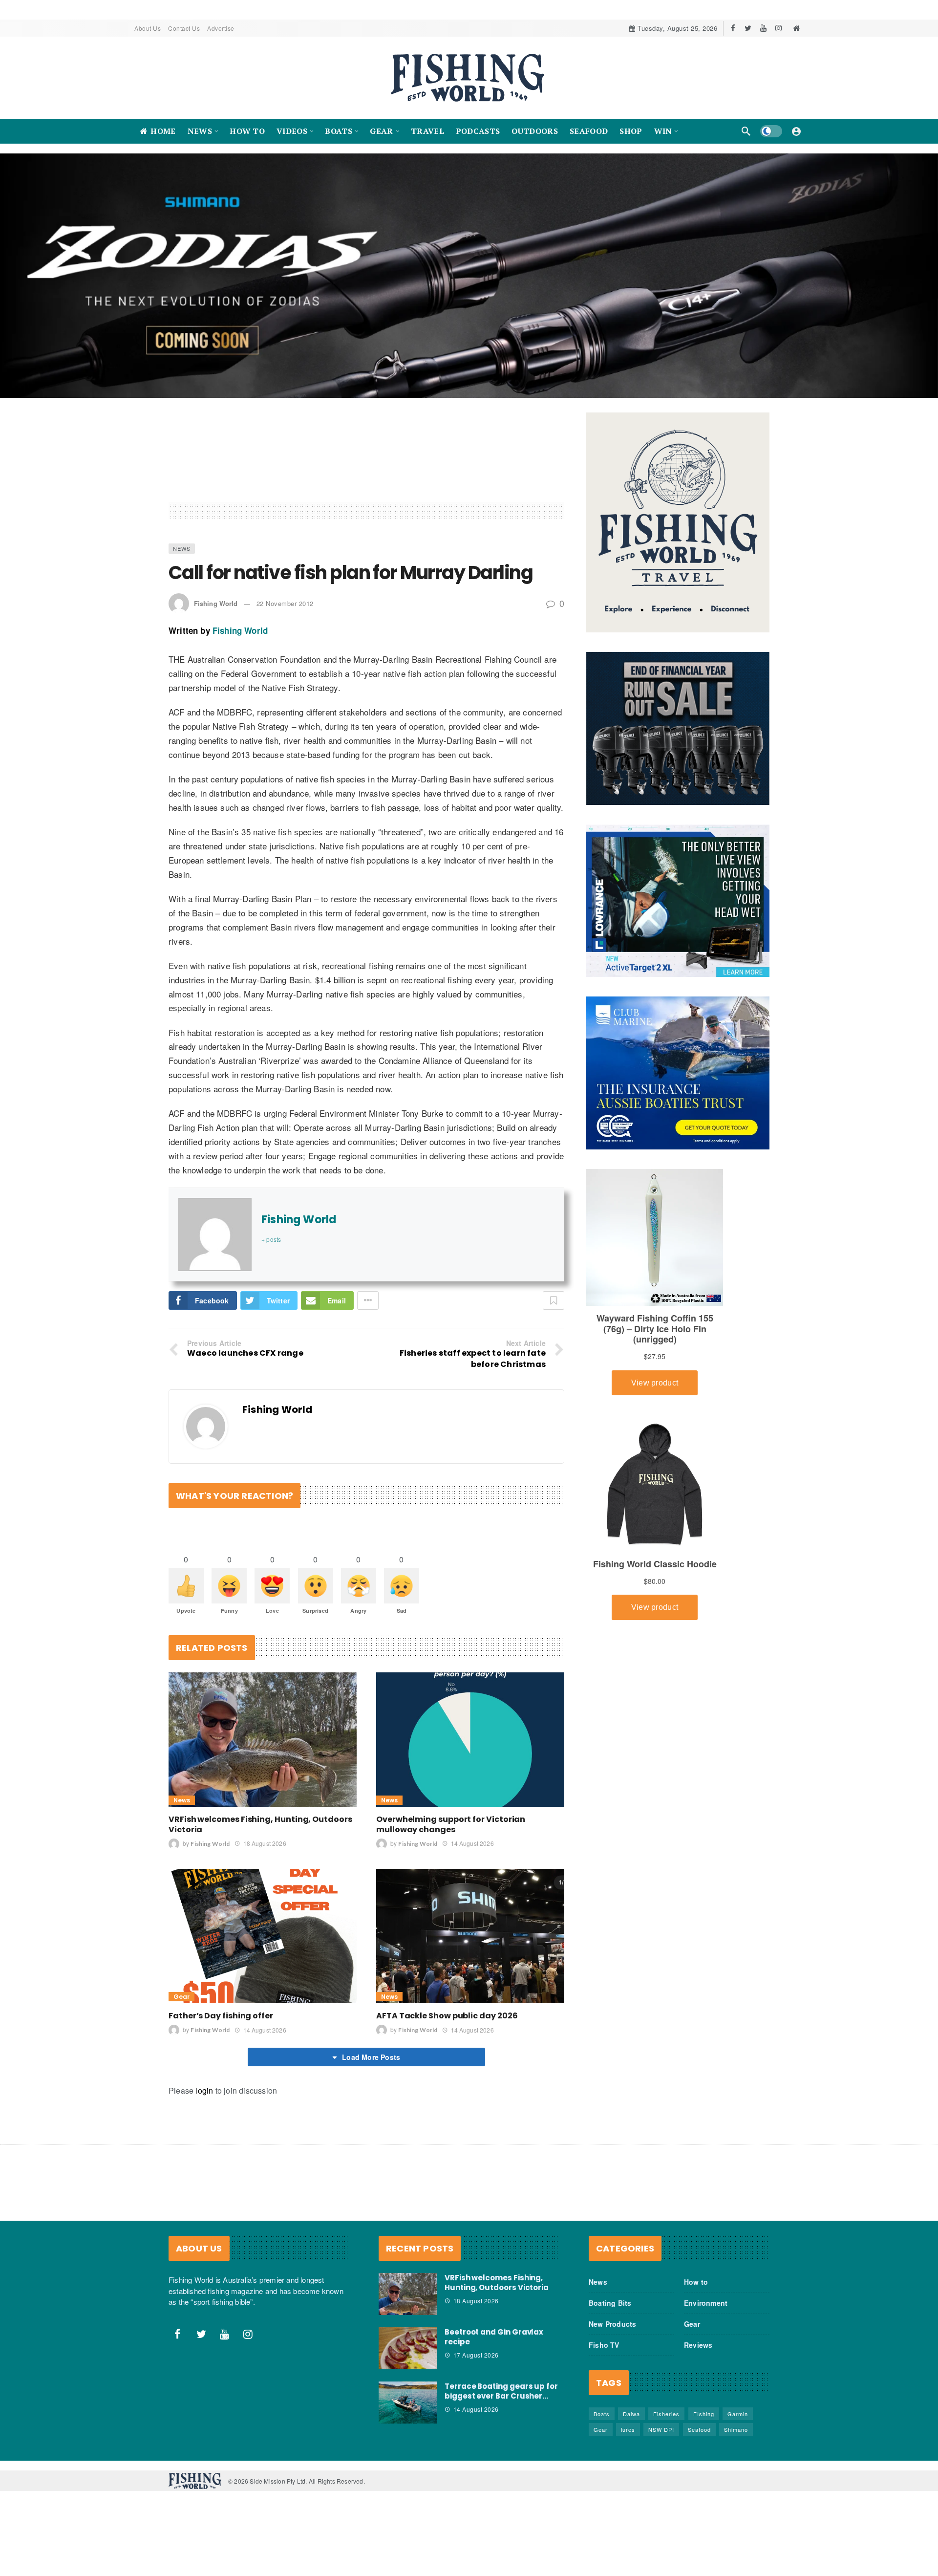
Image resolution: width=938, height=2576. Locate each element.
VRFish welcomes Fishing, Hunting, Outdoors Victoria (260, 1824)
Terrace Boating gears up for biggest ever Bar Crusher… (501, 2391)
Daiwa (631, 2414)
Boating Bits (610, 2303)
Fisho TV (604, 2345)
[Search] (746, 131)
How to (696, 2282)
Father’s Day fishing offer (221, 2016)
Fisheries (666, 2414)
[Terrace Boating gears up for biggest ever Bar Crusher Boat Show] (408, 2403)
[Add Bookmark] (554, 1300)
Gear (181, 1997)
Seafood (699, 2429)
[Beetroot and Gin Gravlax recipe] (408, 2348)
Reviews (698, 2345)
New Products (612, 2324)
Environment (706, 2303)
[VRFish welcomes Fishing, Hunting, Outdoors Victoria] (263, 1740)
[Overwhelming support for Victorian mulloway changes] (470, 1740)
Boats (602, 2414)
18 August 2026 (265, 1843)
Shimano (736, 2429)
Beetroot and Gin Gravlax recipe (494, 2337)
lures (628, 2429)
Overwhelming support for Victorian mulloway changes (451, 1824)
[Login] (796, 131)
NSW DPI (661, 2429)
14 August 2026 (472, 1843)
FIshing (704, 2414)
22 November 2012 (285, 603)
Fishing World (216, 603)
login (204, 2090)
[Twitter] (748, 28)
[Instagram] (778, 28)
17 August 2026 (476, 2355)
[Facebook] (733, 28)
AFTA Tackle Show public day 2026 (447, 2016)
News (182, 548)
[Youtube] (763, 28)
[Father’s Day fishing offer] (263, 1936)
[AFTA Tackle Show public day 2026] (470, 1936)
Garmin (738, 2414)
